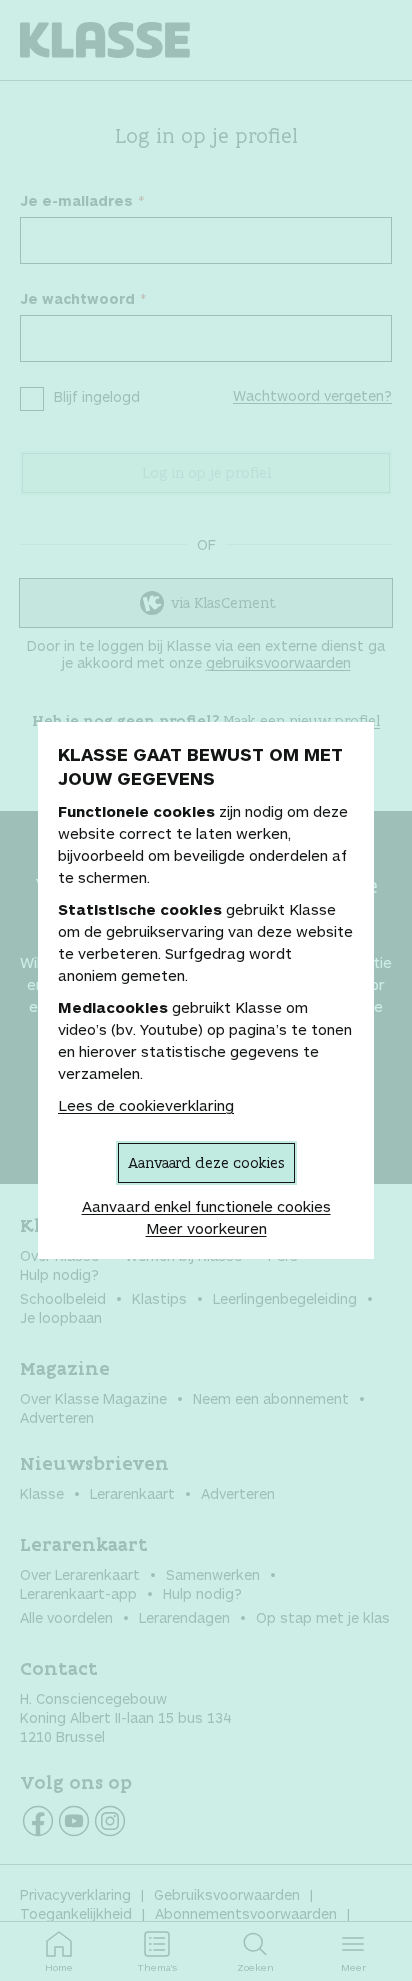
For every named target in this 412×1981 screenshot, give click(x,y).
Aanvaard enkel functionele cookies (206, 1206)
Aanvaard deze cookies (206, 1162)
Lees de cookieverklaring (146, 1105)
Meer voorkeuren (206, 1228)
